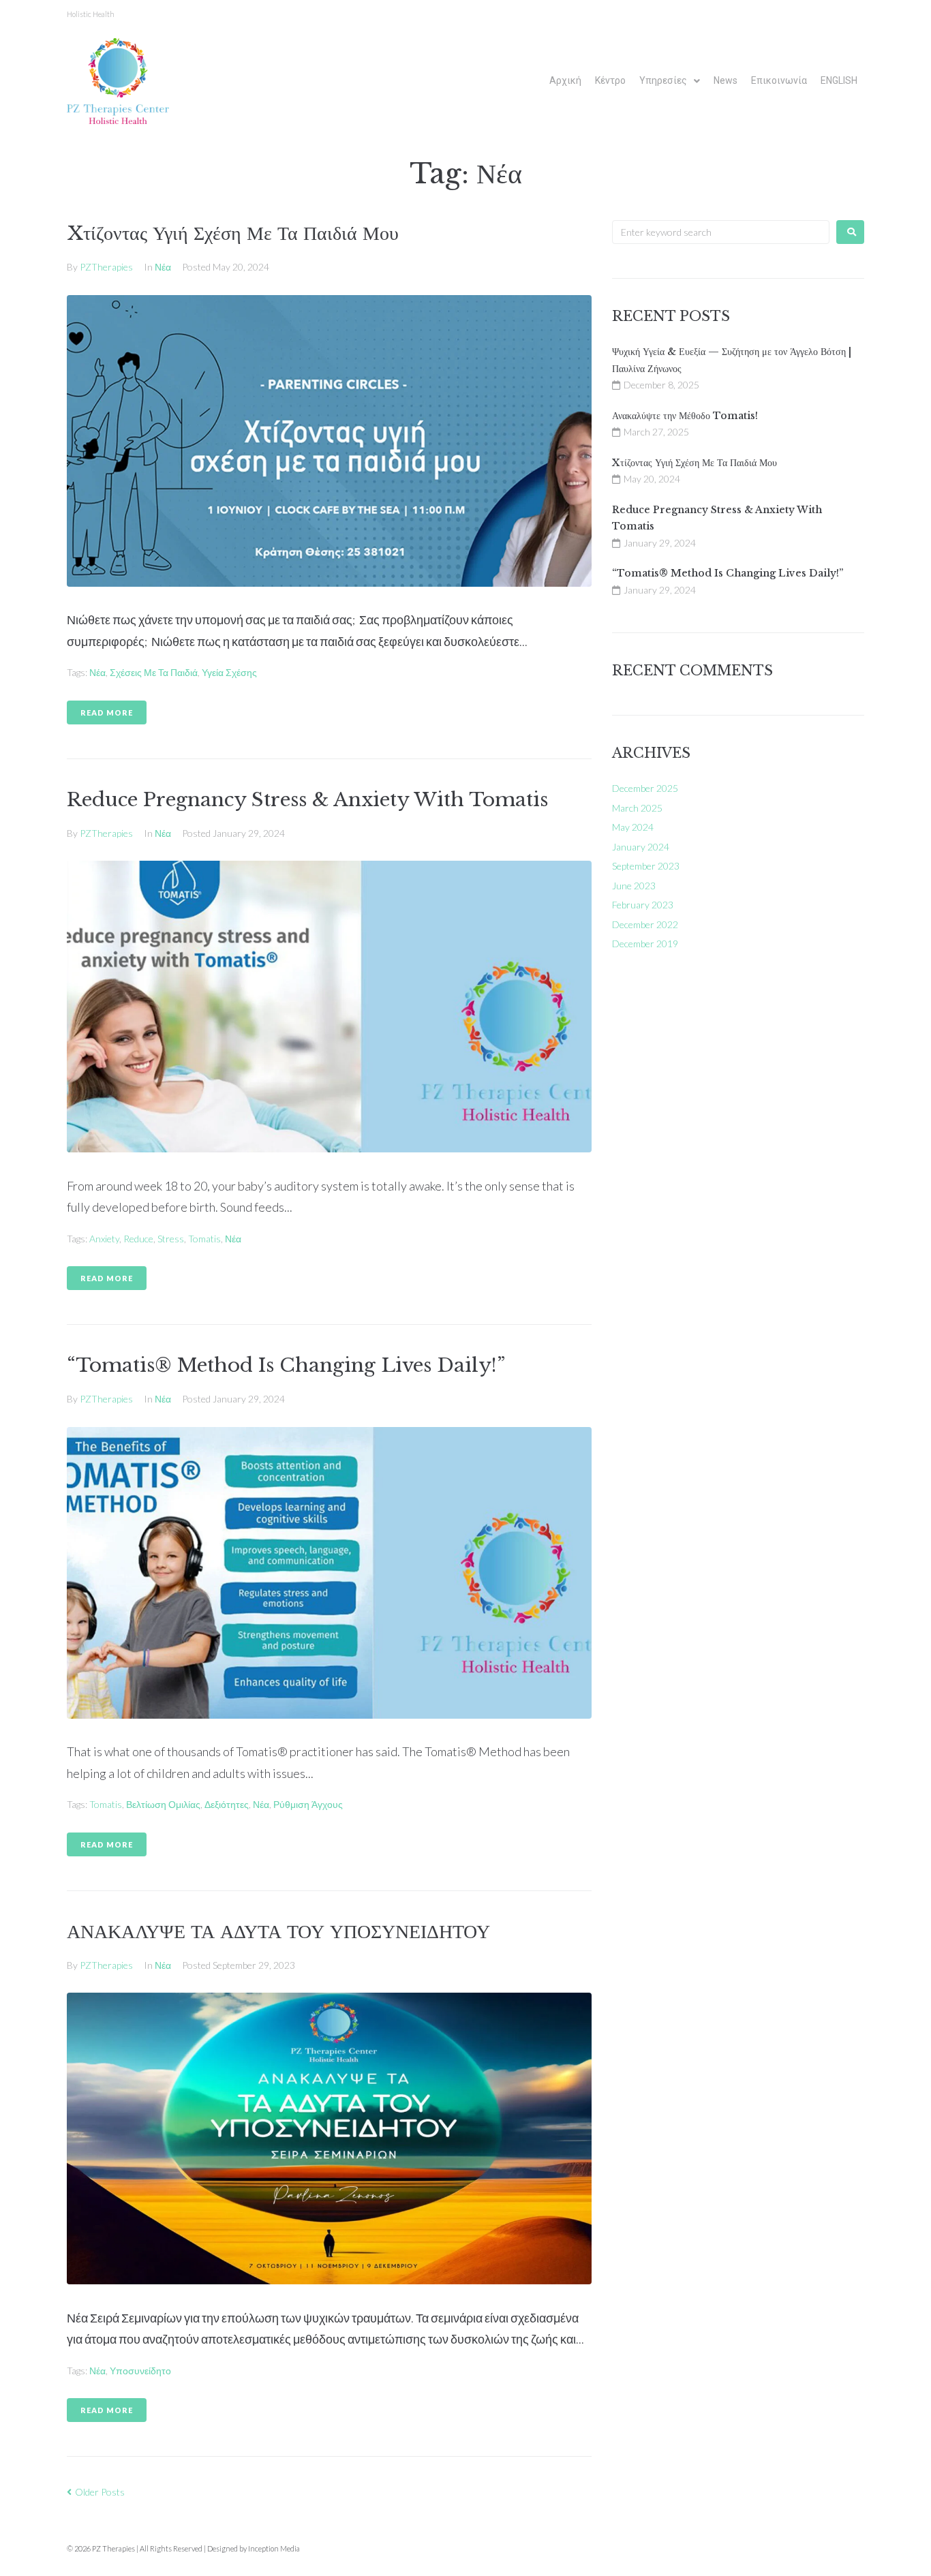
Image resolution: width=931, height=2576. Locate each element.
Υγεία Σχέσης (229, 672)
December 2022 (645, 924)
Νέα (163, 267)
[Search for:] (721, 232)
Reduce (138, 1239)
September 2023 (646, 866)
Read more (107, 712)
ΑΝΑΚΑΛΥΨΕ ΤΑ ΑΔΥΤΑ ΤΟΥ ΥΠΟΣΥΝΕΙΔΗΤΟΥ (278, 1932)
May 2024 (633, 827)
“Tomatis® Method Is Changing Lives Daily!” (286, 1365)
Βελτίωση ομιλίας (163, 1804)
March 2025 (637, 808)
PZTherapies (106, 267)
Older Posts (96, 2492)
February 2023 (643, 905)
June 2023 (634, 886)
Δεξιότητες (227, 1804)
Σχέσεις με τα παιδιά (154, 672)
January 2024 (641, 847)
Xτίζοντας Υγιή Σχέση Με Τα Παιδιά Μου (233, 233)
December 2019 (645, 944)
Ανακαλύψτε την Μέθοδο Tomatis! (685, 416)
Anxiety (104, 1239)
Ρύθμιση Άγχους (308, 1804)
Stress (171, 1239)
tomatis (204, 1239)
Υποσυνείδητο (140, 2371)
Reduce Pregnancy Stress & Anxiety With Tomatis (307, 800)
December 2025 (645, 788)
